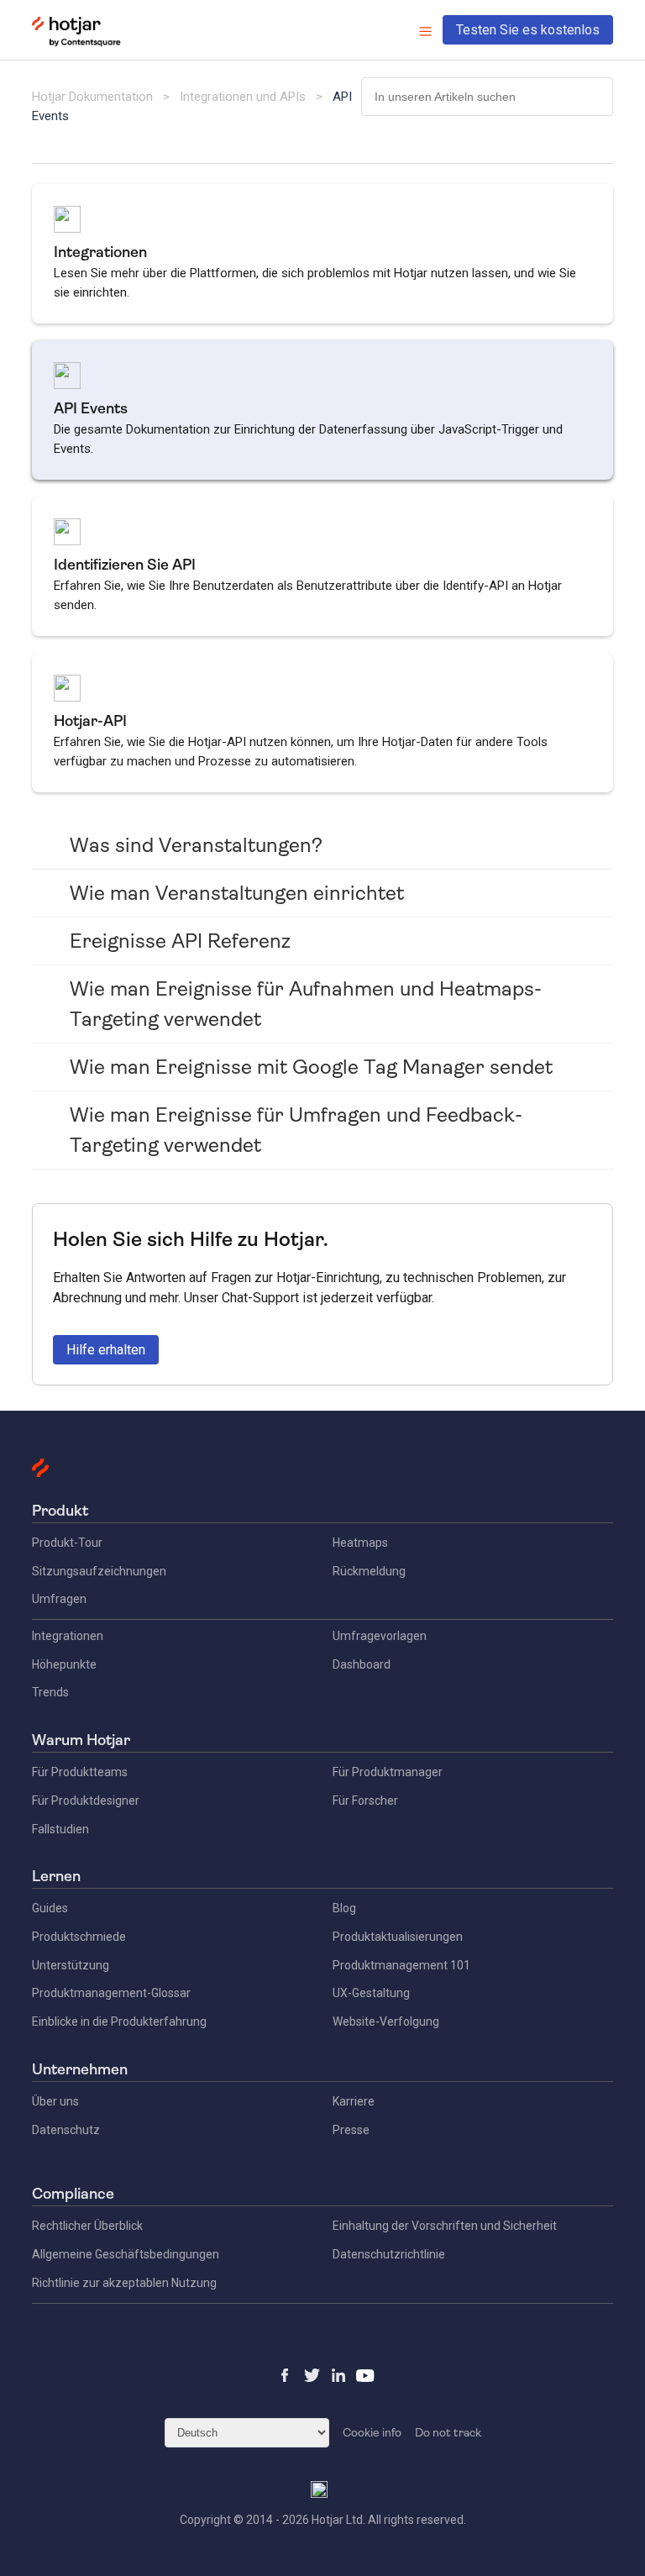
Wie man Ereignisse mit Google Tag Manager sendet (311, 1067)
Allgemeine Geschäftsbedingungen (126, 2254)
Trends (50, 1692)
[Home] (76, 43)
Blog (344, 1908)
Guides (50, 1908)
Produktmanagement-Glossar (111, 1993)
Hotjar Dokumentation (92, 97)
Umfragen (59, 1599)
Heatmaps (360, 1543)
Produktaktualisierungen (398, 1937)
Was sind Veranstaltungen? (196, 845)
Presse (351, 2130)
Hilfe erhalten (106, 1350)
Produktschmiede (79, 1937)
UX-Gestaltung (371, 1993)
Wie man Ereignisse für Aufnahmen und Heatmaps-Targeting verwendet (306, 1004)
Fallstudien (60, 1829)
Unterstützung (71, 1965)
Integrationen (68, 1636)
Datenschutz (66, 2130)
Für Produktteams (80, 1772)
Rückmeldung (369, 1571)
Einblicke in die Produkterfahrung (119, 2021)
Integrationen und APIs (243, 97)
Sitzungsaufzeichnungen (99, 1571)
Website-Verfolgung (386, 2021)
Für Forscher (365, 1801)
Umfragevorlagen (380, 1636)
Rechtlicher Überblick (87, 2226)
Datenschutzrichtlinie (389, 2254)
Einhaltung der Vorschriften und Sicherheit (445, 2226)
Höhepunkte (64, 1664)
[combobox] (487, 97)
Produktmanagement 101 (401, 1965)
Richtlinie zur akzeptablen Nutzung (124, 2283)
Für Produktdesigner (86, 1801)
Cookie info (372, 2432)
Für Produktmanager (388, 1772)
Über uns (55, 2101)
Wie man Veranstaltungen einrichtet (237, 893)
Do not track (448, 2432)
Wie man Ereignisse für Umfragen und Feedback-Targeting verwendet (296, 1130)
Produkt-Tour (67, 1543)
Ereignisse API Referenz (180, 941)
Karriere (354, 2101)
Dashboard (362, 1664)
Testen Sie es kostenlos (528, 30)
